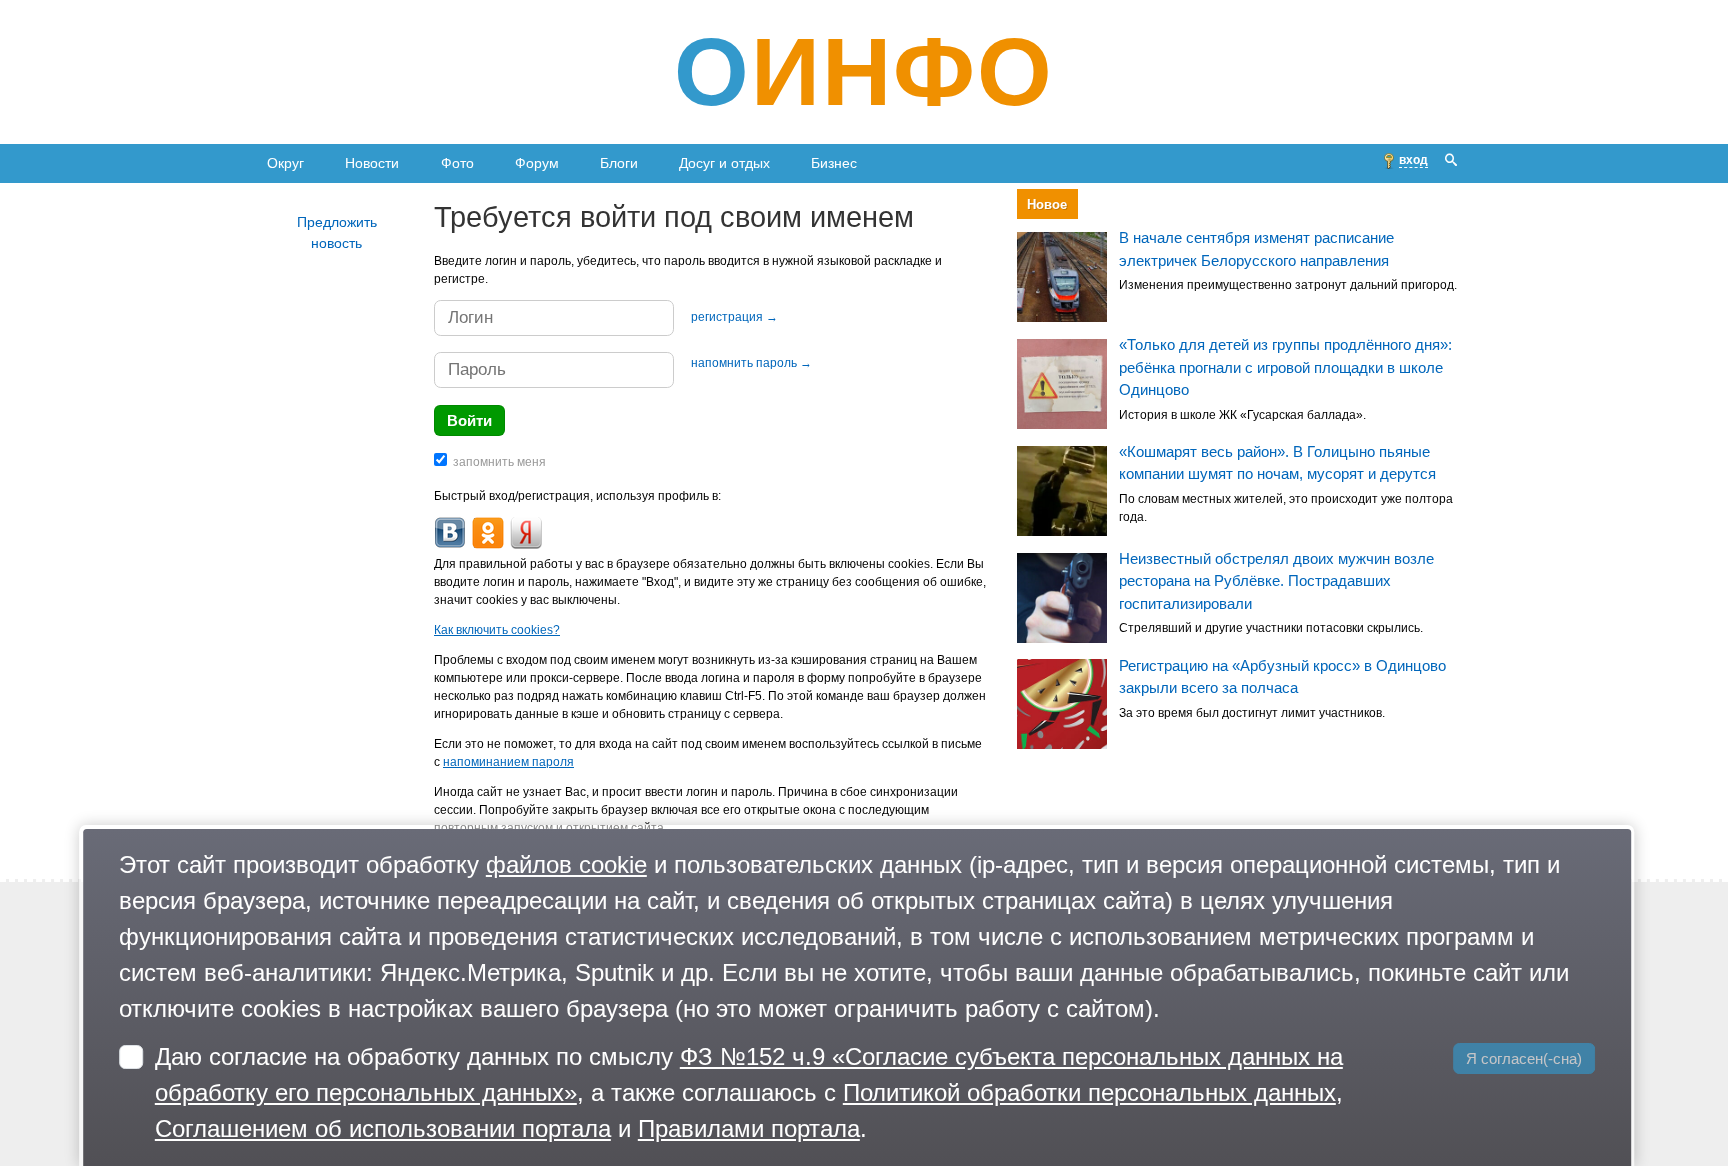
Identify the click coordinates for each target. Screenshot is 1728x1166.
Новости (372, 163)
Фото (457, 163)
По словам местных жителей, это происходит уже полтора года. (1286, 508)
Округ (285, 163)
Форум (537, 163)
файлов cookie (566, 864)
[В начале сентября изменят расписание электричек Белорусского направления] (1062, 277)
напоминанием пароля (508, 762)
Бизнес (834, 163)
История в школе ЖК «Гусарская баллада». (1242, 415)
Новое (1047, 204)
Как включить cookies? (497, 630)
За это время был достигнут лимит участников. (1252, 713)
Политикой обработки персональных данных (1089, 1092)
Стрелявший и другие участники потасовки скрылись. (1271, 628)
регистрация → (734, 317)
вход (1413, 160)
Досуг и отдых (724, 163)
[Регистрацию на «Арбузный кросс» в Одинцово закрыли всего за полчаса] (1062, 705)
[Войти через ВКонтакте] (450, 533)
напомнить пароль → (751, 363)
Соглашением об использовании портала (383, 1128)
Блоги (619, 163)
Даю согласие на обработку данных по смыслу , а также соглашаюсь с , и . (749, 1092)
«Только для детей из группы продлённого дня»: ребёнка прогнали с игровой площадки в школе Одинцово (1285, 367)
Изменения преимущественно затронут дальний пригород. (1288, 286)
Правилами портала (749, 1128)
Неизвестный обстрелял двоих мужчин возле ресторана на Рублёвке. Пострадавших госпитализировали (1276, 581)
